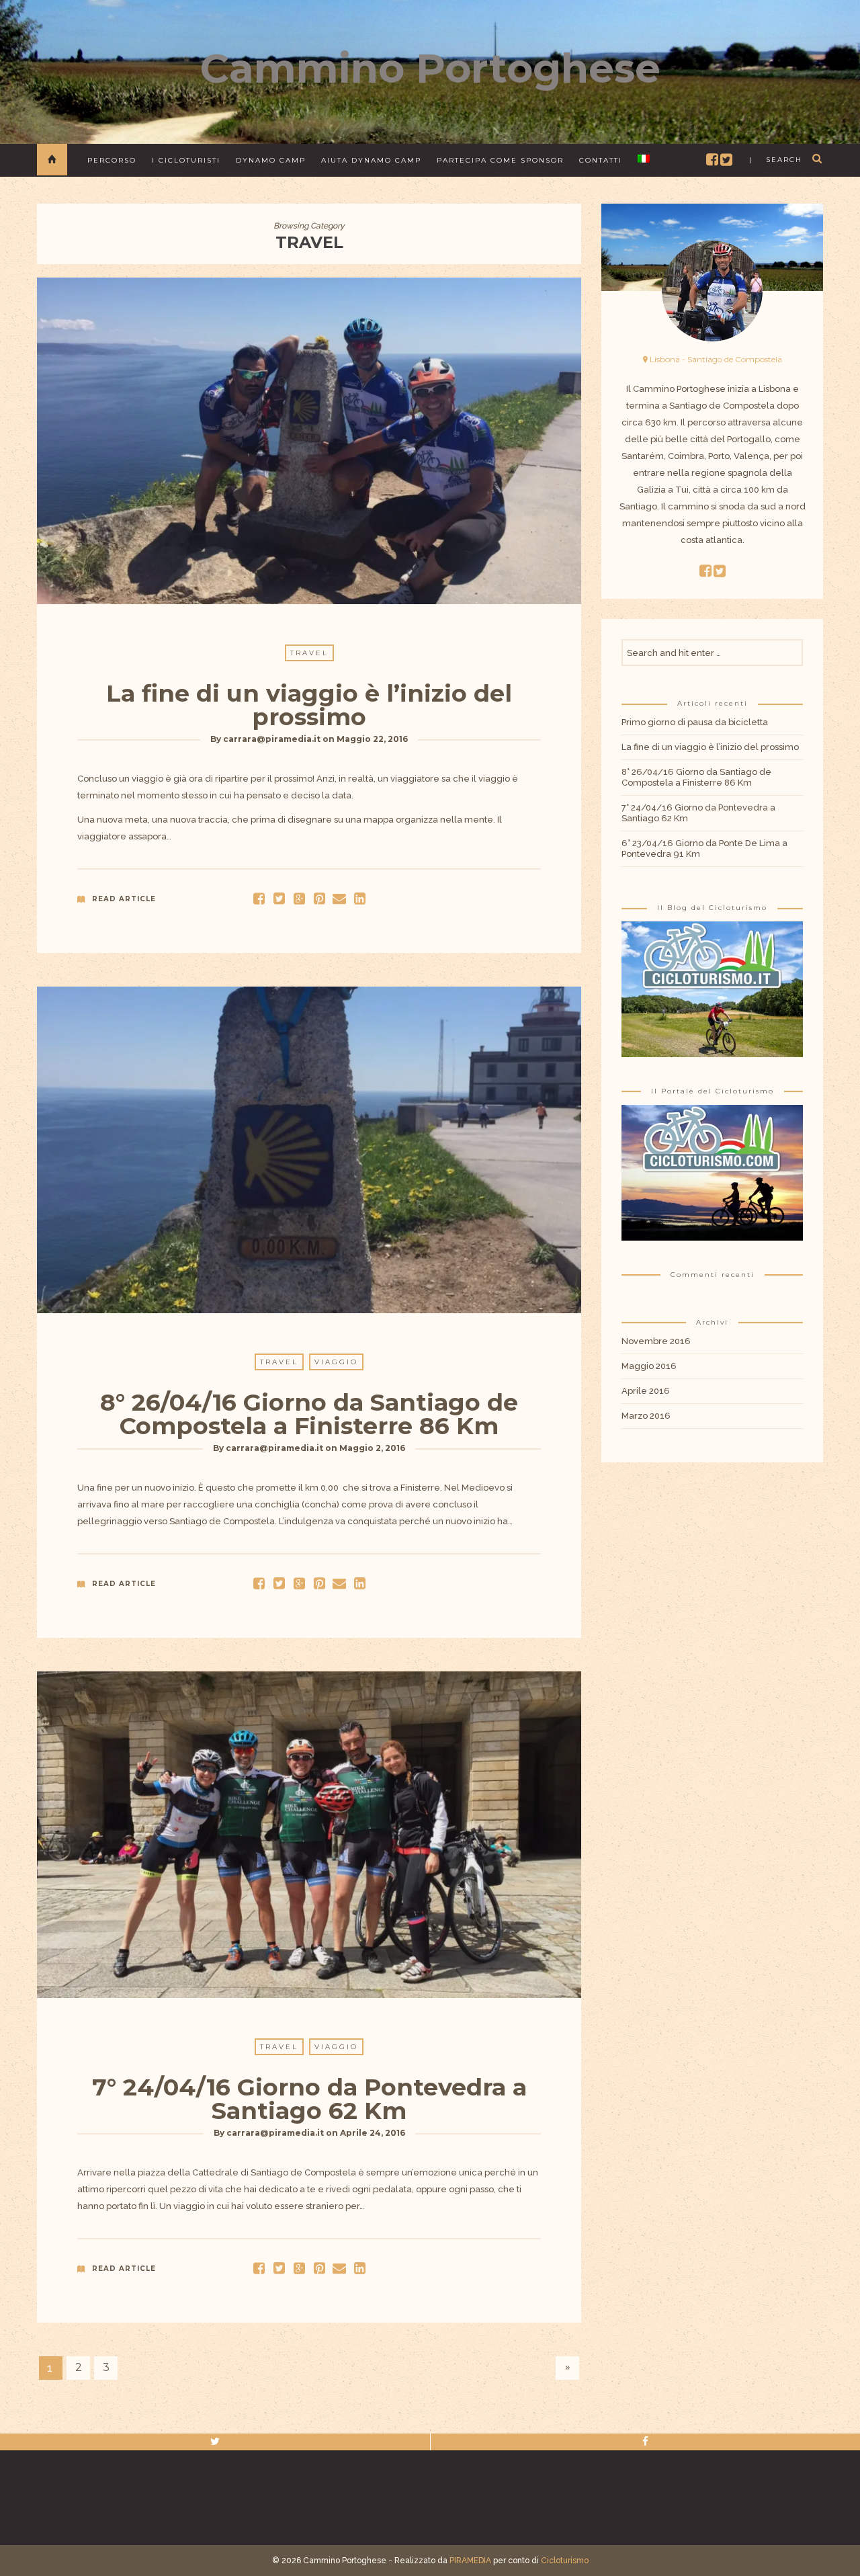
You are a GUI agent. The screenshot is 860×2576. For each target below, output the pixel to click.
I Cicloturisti (186, 160)
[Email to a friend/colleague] (339, 898)
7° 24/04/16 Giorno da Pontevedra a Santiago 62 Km (309, 2099)
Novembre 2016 (656, 1341)
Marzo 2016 (646, 1416)
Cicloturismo (565, 2561)
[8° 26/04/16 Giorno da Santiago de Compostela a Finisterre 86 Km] (279, 1583)
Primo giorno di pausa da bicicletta (695, 722)
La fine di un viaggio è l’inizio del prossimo (309, 705)
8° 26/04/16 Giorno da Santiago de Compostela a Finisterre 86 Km (309, 1414)
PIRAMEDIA (470, 2561)
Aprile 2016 (646, 1391)
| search (776, 160)
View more (309, 441)
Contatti (601, 160)
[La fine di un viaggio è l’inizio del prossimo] (279, 898)
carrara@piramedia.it (272, 739)
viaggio (336, 1362)
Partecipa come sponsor (500, 160)
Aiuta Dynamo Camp (371, 160)
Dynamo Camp (271, 160)
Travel (309, 653)
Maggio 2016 (649, 1366)
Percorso (112, 160)
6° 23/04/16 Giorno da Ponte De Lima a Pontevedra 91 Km (704, 848)
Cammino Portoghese (430, 68)
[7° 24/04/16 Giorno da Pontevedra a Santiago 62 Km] (279, 2268)
